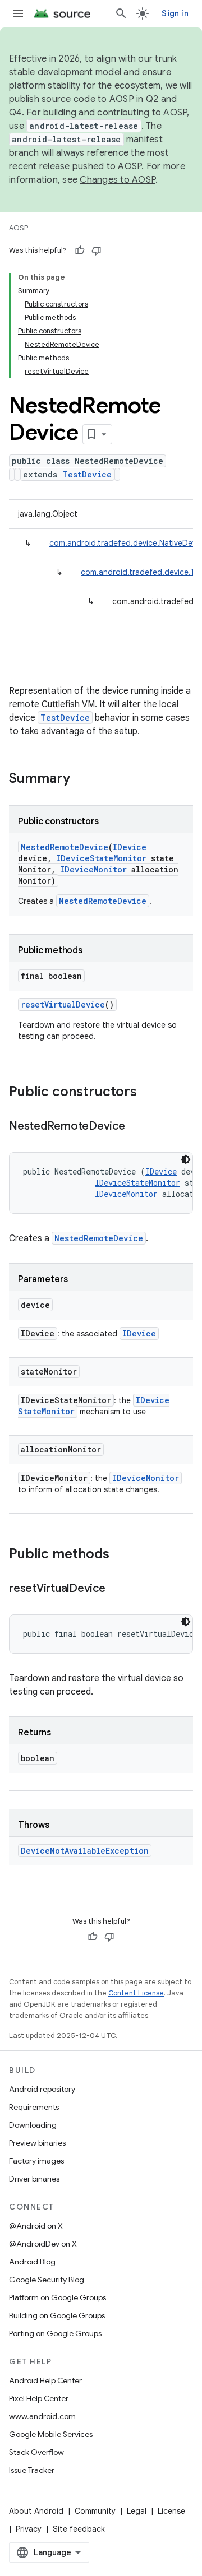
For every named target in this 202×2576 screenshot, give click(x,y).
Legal (137, 2511)
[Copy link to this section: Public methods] (121, 1555)
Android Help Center (45, 2380)
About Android (36, 2511)
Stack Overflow (36, 2452)
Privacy (29, 2529)
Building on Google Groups (57, 2315)
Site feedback (79, 2529)
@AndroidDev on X (43, 2244)
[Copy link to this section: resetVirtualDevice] (117, 1589)
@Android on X (36, 2226)
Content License (136, 1993)
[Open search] (121, 13)
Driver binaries (34, 2179)
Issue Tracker (32, 2470)
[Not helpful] (97, 250)
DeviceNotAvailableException (85, 1851)
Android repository (42, 2089)
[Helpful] (80, 250)
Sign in (175, 13)
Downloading (33, 2125)
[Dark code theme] (186, 1159)
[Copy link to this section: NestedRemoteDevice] (136, 1127)
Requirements (34, 2107)
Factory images (36, 2161)
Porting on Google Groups (55, 2333)
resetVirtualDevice (63, 1004)
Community (95, 2511)
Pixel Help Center (39, 2398)
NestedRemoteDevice (65, 847)
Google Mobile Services (51, 2434)
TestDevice (87, 474)
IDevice (130, 847)
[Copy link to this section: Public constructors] (148, 1093)
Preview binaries (37, 2143)
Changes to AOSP (118, 180)
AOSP (19, 228)
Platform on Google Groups (58, 2297)
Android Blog (32, 2262)
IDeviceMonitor (93, 869)
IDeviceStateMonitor (101, 858)
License (171, 2511)
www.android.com (42, 2416)
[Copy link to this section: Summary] (81, 779)
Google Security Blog (47, 2280)
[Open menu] (18, 13)
